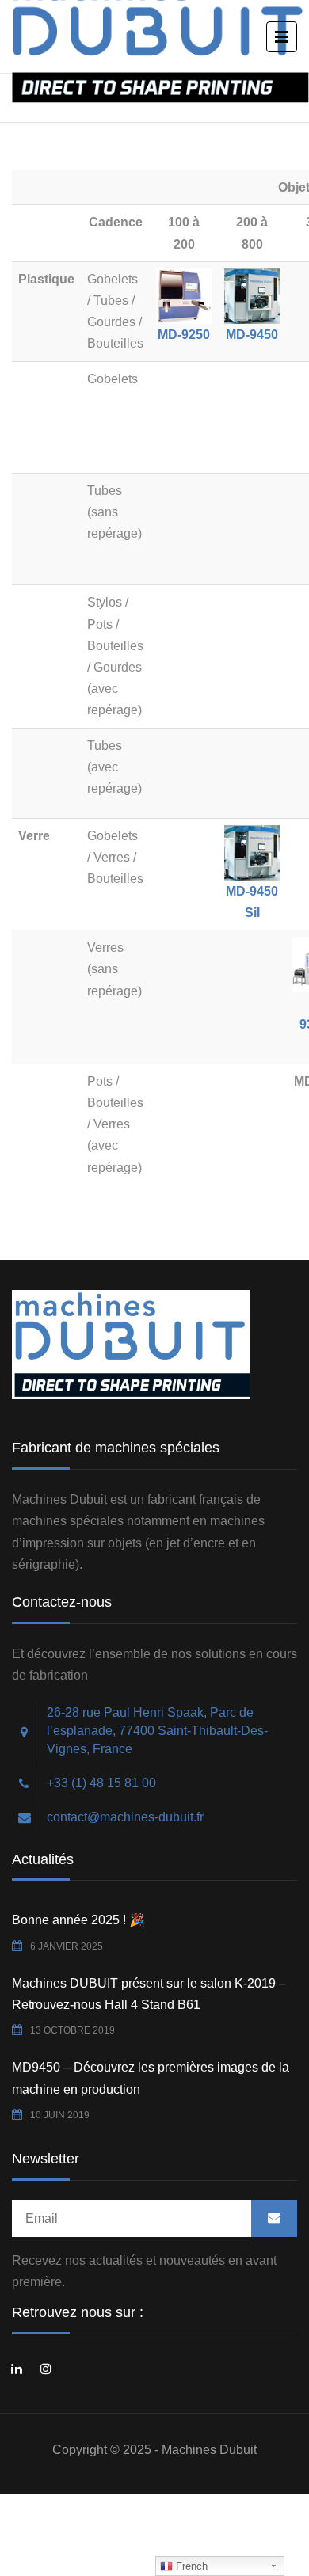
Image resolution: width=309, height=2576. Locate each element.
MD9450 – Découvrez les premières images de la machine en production (151, 2078)
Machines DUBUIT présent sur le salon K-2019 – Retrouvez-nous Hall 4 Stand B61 (149, 1994)
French (190, 2566)
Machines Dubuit (209, 2450)
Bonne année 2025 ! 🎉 (78, 1920)
